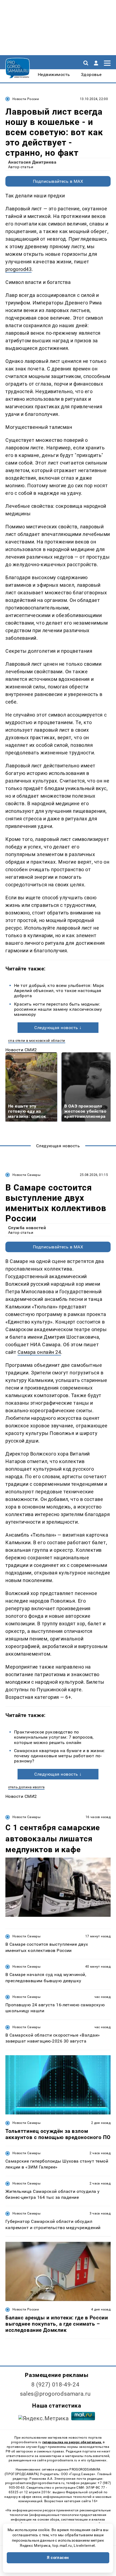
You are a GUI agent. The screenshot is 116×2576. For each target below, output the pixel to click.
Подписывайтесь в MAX (58, 181)
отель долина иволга (26, 1787)
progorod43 (18, 269)
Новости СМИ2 (21, 1050)
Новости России (26, 99)
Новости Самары (26, 1175)
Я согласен (58, 2558)
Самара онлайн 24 (39, 1352)
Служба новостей (27, 1228)
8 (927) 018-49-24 (55, 2385)
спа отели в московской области (37, 1041)
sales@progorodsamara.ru (55, 2394)
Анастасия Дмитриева (32, 162)
